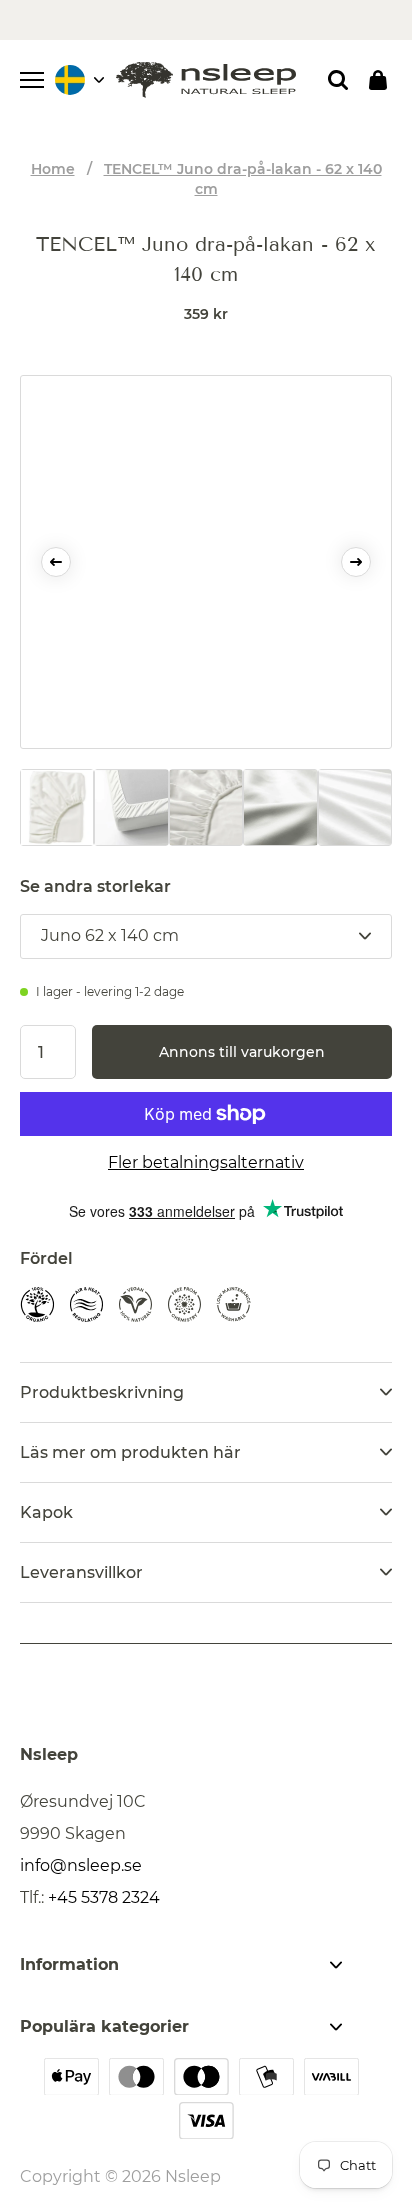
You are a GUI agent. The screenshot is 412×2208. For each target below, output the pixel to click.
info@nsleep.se (81, 1865)
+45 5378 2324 (104, 1897)
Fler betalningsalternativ (206, 1162)
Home (53, 169)
